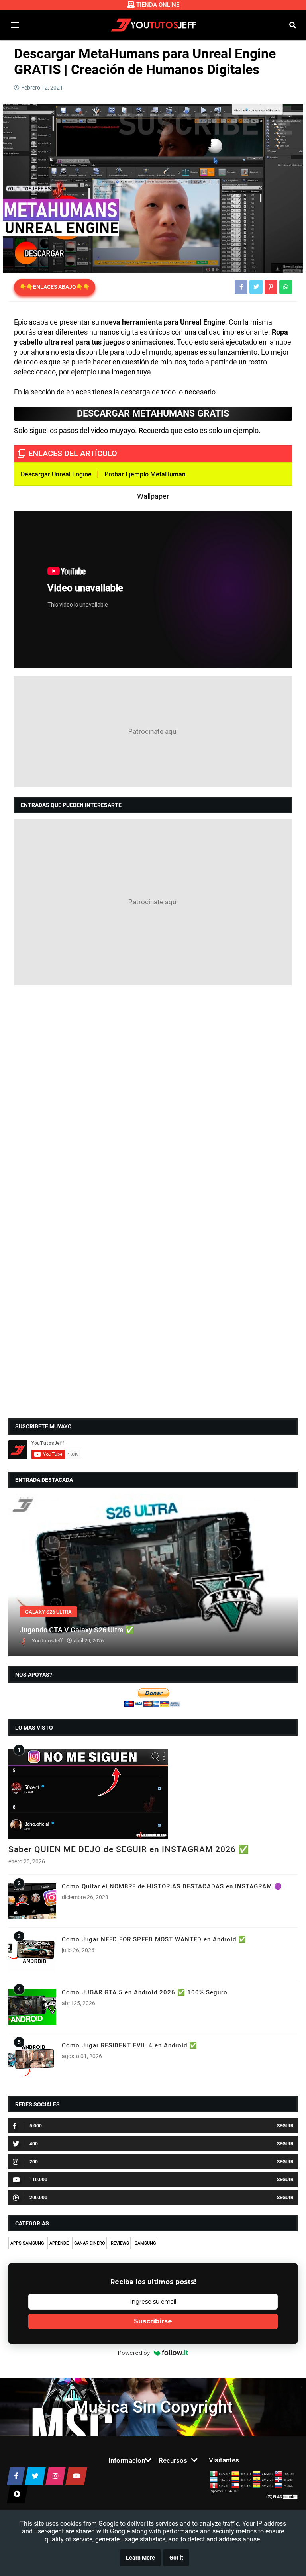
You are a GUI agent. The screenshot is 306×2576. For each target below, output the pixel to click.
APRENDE (59, 2243)
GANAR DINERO (90, 2243)
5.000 (36, 2126)
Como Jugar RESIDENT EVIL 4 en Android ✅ (129, 2045)
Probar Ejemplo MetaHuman (145, 474)
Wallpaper (153, 496)
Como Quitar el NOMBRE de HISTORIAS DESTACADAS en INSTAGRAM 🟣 (172, 1886)
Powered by (134, 2353)
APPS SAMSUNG (27, 2243)
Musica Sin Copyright (153, 2407)
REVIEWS (120, 2243)
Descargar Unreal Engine (56, 474)
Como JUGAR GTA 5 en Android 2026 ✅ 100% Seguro (145, 1992)
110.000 (38, 2180)
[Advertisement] (153, 732)
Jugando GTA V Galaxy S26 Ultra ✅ (77, 1630)
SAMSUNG (145, 2243)
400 (34, 2144)
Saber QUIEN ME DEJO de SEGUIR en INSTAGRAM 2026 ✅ (129, 1849)
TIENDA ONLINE (158, 5)
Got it (176, 2558)
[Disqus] (153, 1095)
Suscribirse (153, 2321)
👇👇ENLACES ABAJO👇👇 (55, 287)
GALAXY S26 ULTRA (48, 1612)
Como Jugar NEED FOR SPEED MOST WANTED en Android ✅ (154, 1939)
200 (34, 2162)
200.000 (38, 2198)
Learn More (140, 2558)
